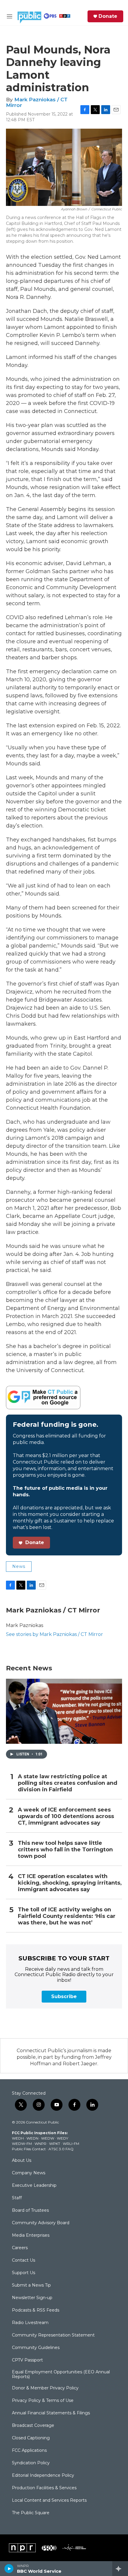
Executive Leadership (34, 2186)
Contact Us (24, 2260)
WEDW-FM (22, 2144)
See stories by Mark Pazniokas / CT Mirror (54, 1634)
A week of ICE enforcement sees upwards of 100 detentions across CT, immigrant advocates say (66, 1816)
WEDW (48, 2138)
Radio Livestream (30, 2323)
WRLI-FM (71, 2144)
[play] (9, 2569)
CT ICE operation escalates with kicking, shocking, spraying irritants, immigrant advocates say (70, 1883)
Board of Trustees (30, 2211)
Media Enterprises (31, 2236)
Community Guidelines (36, 2348)
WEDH (18, 2138)
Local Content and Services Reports (49, 2501)
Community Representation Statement (53, 2335)
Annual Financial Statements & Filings (51, 2413)
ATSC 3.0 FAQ (61, 2149)
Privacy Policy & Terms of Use (43, 2401)
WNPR (40, 2144)
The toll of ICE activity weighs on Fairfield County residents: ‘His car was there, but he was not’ (67, 1916)
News (19, 1566)
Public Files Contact (29, 2149)
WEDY (63, 2138)
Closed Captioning (31, 2438)
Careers (20, 2248)
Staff (17, 2198)
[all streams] (120, 2569)
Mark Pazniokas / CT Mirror (37, 102)
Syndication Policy (31, 2463)
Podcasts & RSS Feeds (36, 2310)
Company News (29, 2173)
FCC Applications (29, 2451)
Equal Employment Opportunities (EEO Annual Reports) (61, 2375)
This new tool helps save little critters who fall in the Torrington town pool (65, 1850)
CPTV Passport (27, 2360)
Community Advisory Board (41, 2223)
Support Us (24, 2273)
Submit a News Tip (31, 2285)
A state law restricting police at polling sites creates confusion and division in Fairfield (68, 1783)
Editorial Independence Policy (43, 2476)
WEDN (32, 2138)
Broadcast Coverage (33, 2426)
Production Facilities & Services (44, 2488)
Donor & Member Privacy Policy (45, 2388)
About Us (22, 2161)
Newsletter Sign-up (32, 2298)
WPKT (55, 2144)
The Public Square (31, 2513)
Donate (108, 16)
